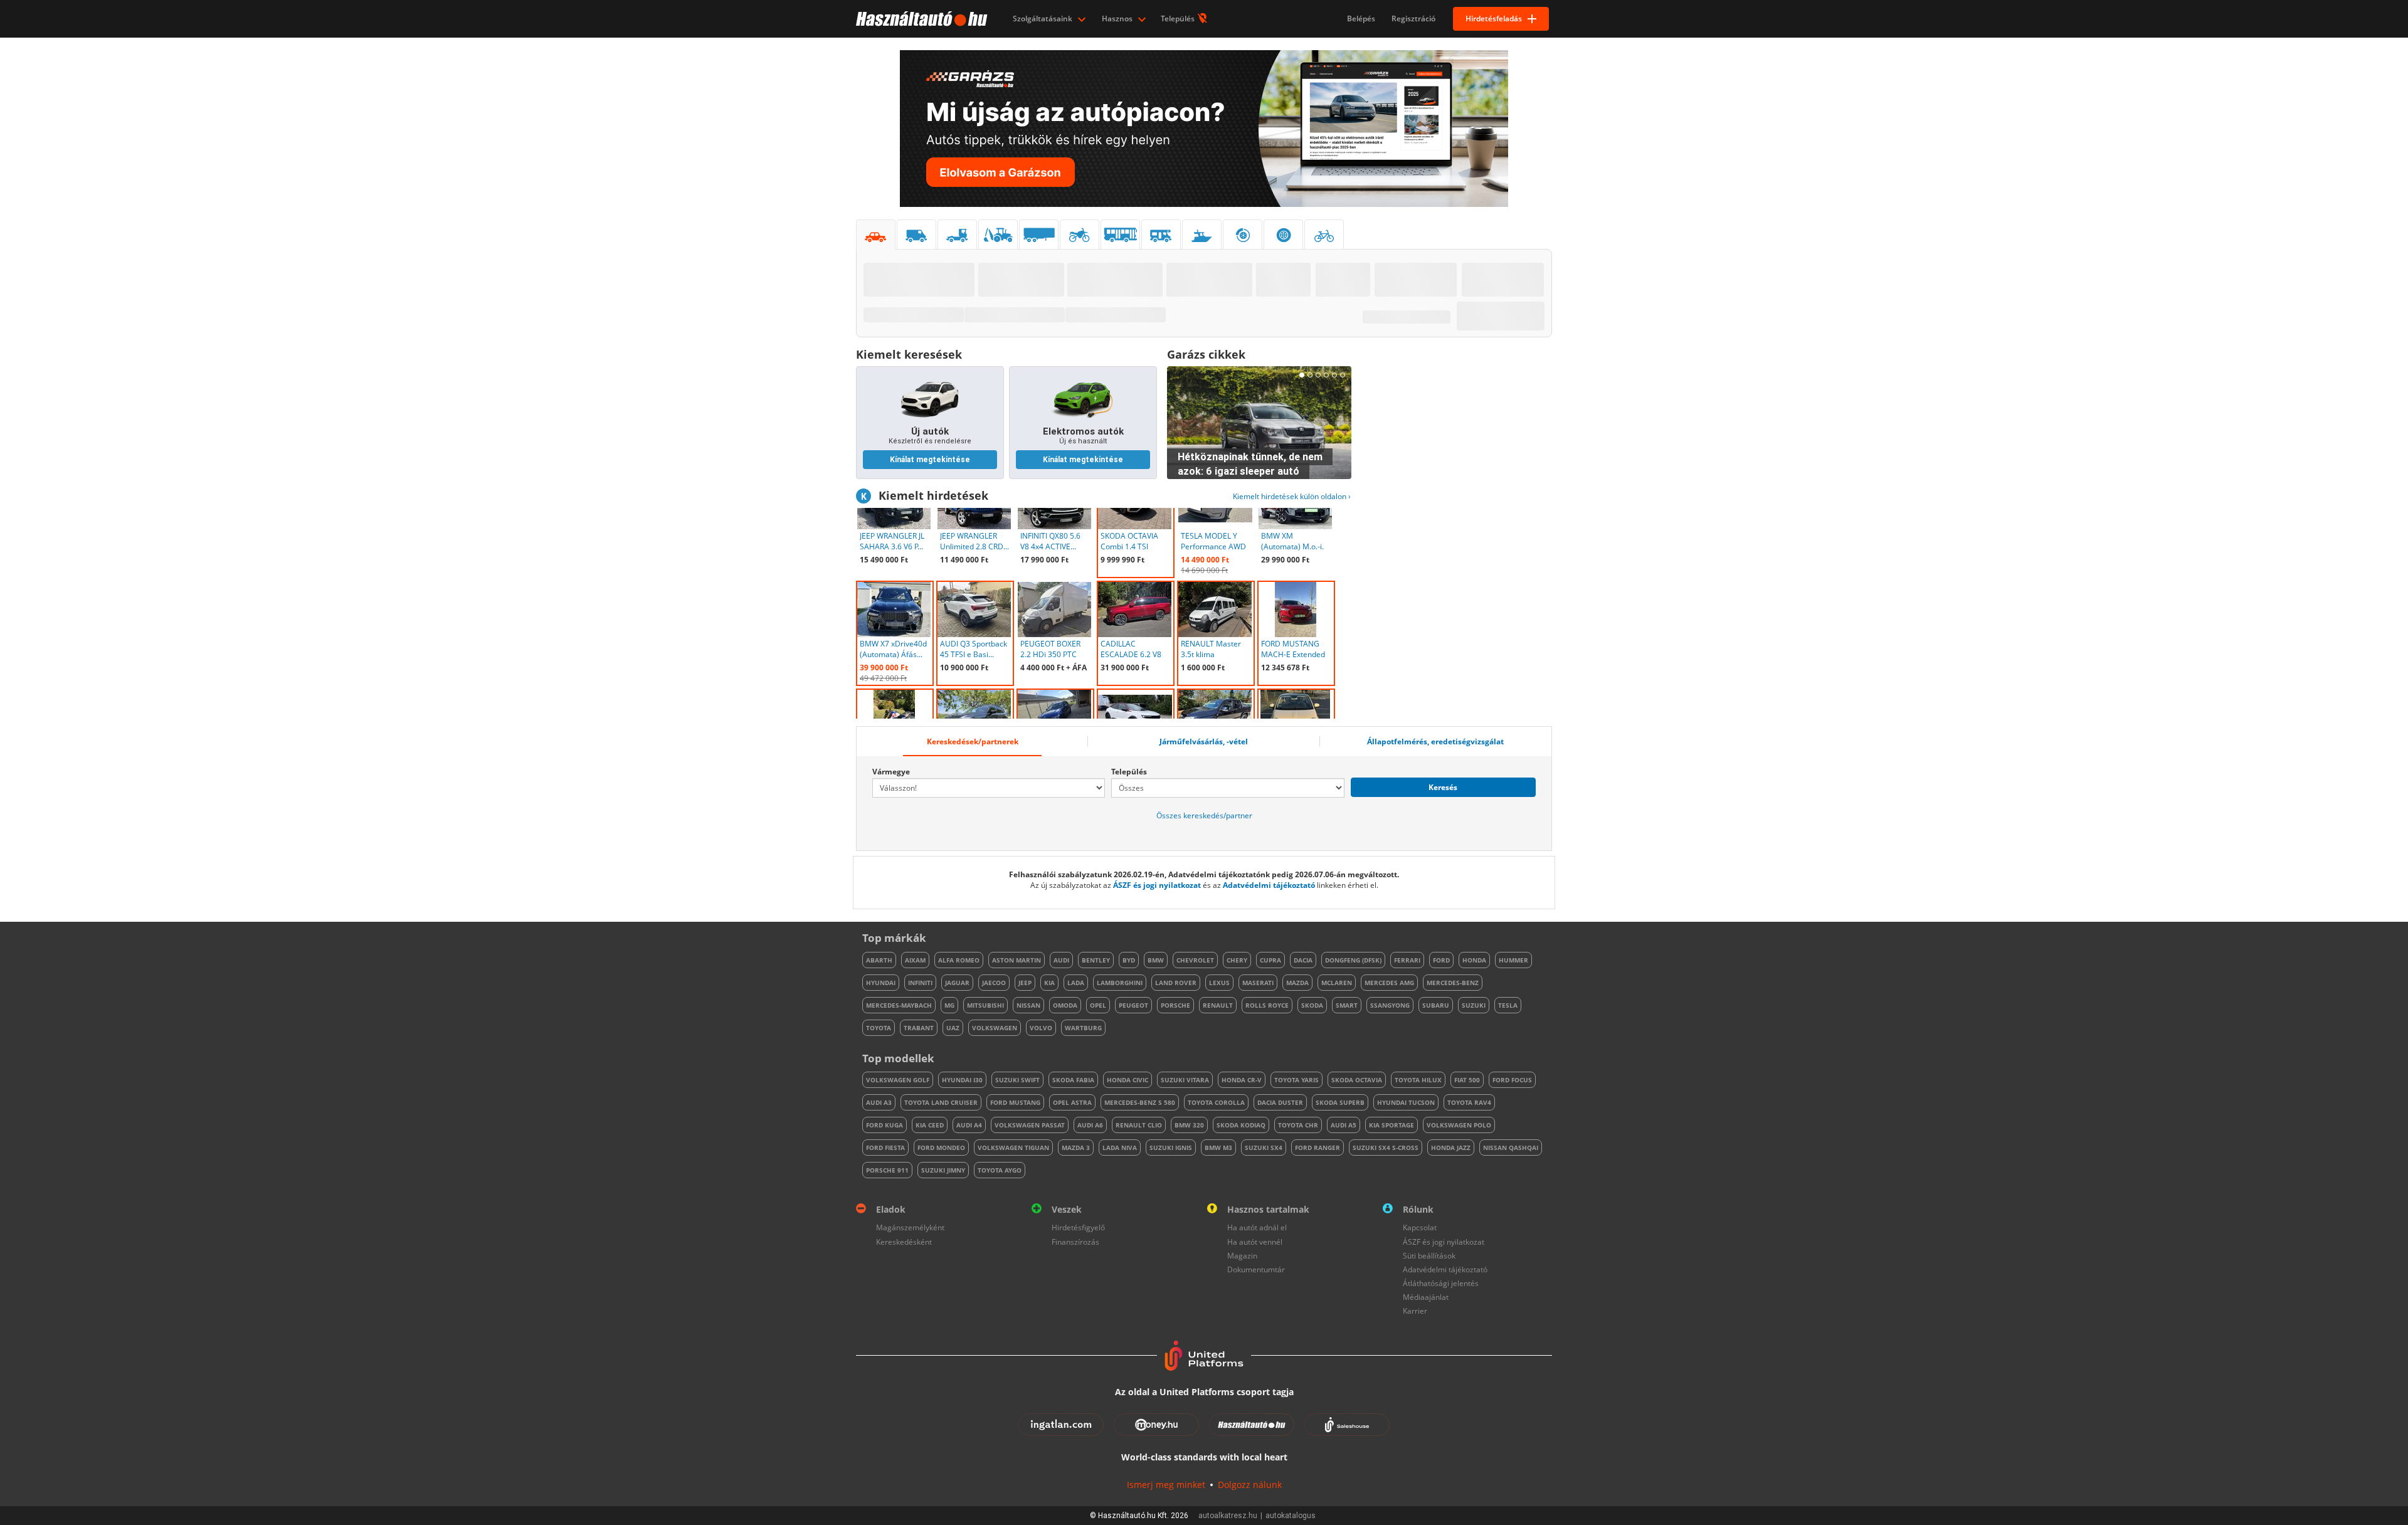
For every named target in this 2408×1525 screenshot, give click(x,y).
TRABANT (919, 1028)
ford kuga (885, 1125)
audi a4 (969, 1125)
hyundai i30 (962, 1080)
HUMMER (1513, 960)
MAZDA (1297, 983)
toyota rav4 (1469, 1102)
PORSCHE (1175, 1005)
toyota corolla (1216, 1102)
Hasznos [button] (1118, 18)
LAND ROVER (1176, 983)
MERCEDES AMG (1389, 983)
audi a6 (1090, 1125)
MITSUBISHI (985, 1005)
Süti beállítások (1429, 1256)
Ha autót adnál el (1257, 1227)
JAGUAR (957, 983)
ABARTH (879, 960)
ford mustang (1015, 1102)
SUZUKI (1474, 1005)
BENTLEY (1096, 960)
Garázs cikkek (1206, 354)
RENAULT (1218, 1005)
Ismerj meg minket (1166, 1485)
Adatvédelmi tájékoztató (1269, 885)
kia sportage (1391, 1125)
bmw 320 (1189, 1125)
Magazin (1242, 1256)
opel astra (1072, 1102)
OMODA (1065, 1005)
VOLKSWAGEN (995, 1028)
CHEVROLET (1195, 960)
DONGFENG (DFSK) (1353, 960)
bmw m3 (1218, 1148)
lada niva (1120, 1148)
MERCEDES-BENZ (1453, 983)
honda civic (1127, 1080)
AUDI (1061, 960)
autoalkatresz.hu (1228, 1516)
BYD (1129, 960)
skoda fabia (1073, 1080)
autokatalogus (1291, 1516)
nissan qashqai (1511, 1148)
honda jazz (1451, 1148)
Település (1179, 18)
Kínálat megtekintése (930, 460)
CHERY (1237, 960)
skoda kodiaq (1241, 1125)
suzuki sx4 (1264, 1148)
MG (949, 1005)
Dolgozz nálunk (1250, 1485)
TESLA (1508, 1005)
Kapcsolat (1420, 1227)
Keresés (1443, 787)
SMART (1347, 1005)
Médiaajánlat (1426, 1297)
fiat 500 (1467, 1080)
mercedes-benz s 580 (1140, 1102)
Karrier (1415, 1311)
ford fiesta (885, 1148)
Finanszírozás (1075, 1242)
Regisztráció (1413, 18)
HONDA (1474, 960)
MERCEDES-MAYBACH (899, 1005)
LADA (1076, 983)
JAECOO (994, 983)
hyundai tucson (1406, 1102)
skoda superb (1340, 1102)
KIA (1049, 983)
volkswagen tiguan (1013, 1148)
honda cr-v (1242, 1080)
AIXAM (915, 960)
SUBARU (1436, 1005)
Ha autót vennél (1255, 1242)
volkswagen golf (898, 1080)
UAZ (953, 1028)
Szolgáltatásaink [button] (1043, 18)
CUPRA (1270, 960)
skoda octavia (1357, 1080)
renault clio (1139, 1125)
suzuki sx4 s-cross (1386, 1148)
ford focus (1512, 1080)
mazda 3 (1076, 1148)
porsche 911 (887, 1170)
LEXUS (1219, 983)
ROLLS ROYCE (1267, 1005)
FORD (1441, 960)
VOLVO (1041, 1028)
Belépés (1361, 18)
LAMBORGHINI (1120, 983)
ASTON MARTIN (1017, 960)
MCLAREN (1337, 983)
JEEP (1025, 983)
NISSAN (1028, 1005)
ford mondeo (941, 1148)
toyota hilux (1418, 1080)
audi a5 (1344, 1125)
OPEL (1098, 1005)
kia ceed (930, 1125)
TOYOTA (879, 1028)
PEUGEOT (1133, 1005)
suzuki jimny (943, 1170)
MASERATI (1258, 983)
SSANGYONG (1390, 1005)
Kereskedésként (904, 1242)
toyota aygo (1000, 1170)
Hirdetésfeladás (1494, 18)
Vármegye (891, 772)
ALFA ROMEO (959, 960)
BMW (1156, 960)
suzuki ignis (1171, 1148)
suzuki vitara (1185, 1080)
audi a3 (879, 1102)
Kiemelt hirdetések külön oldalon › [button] (1292, 496)
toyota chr (1298, 1125)
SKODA (1312, 1005)
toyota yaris (1296, 1080)
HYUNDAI (881, 983)
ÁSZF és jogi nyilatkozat (1157, 885)
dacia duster (1280, 1102)
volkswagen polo (1459, 1125)
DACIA (1303, 960)
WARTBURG (1083, 1028)
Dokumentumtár (1256, 1269)
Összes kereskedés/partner (1204, 815)
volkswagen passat (1030, 1125)
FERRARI (1407, 960)
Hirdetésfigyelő (1078, 1227)
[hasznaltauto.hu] (920, 19)
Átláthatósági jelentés (1441, 1283)
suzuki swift (1017, 1080)
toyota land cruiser (941, 1102)
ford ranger (1318, 1148)
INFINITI (920, 983)
